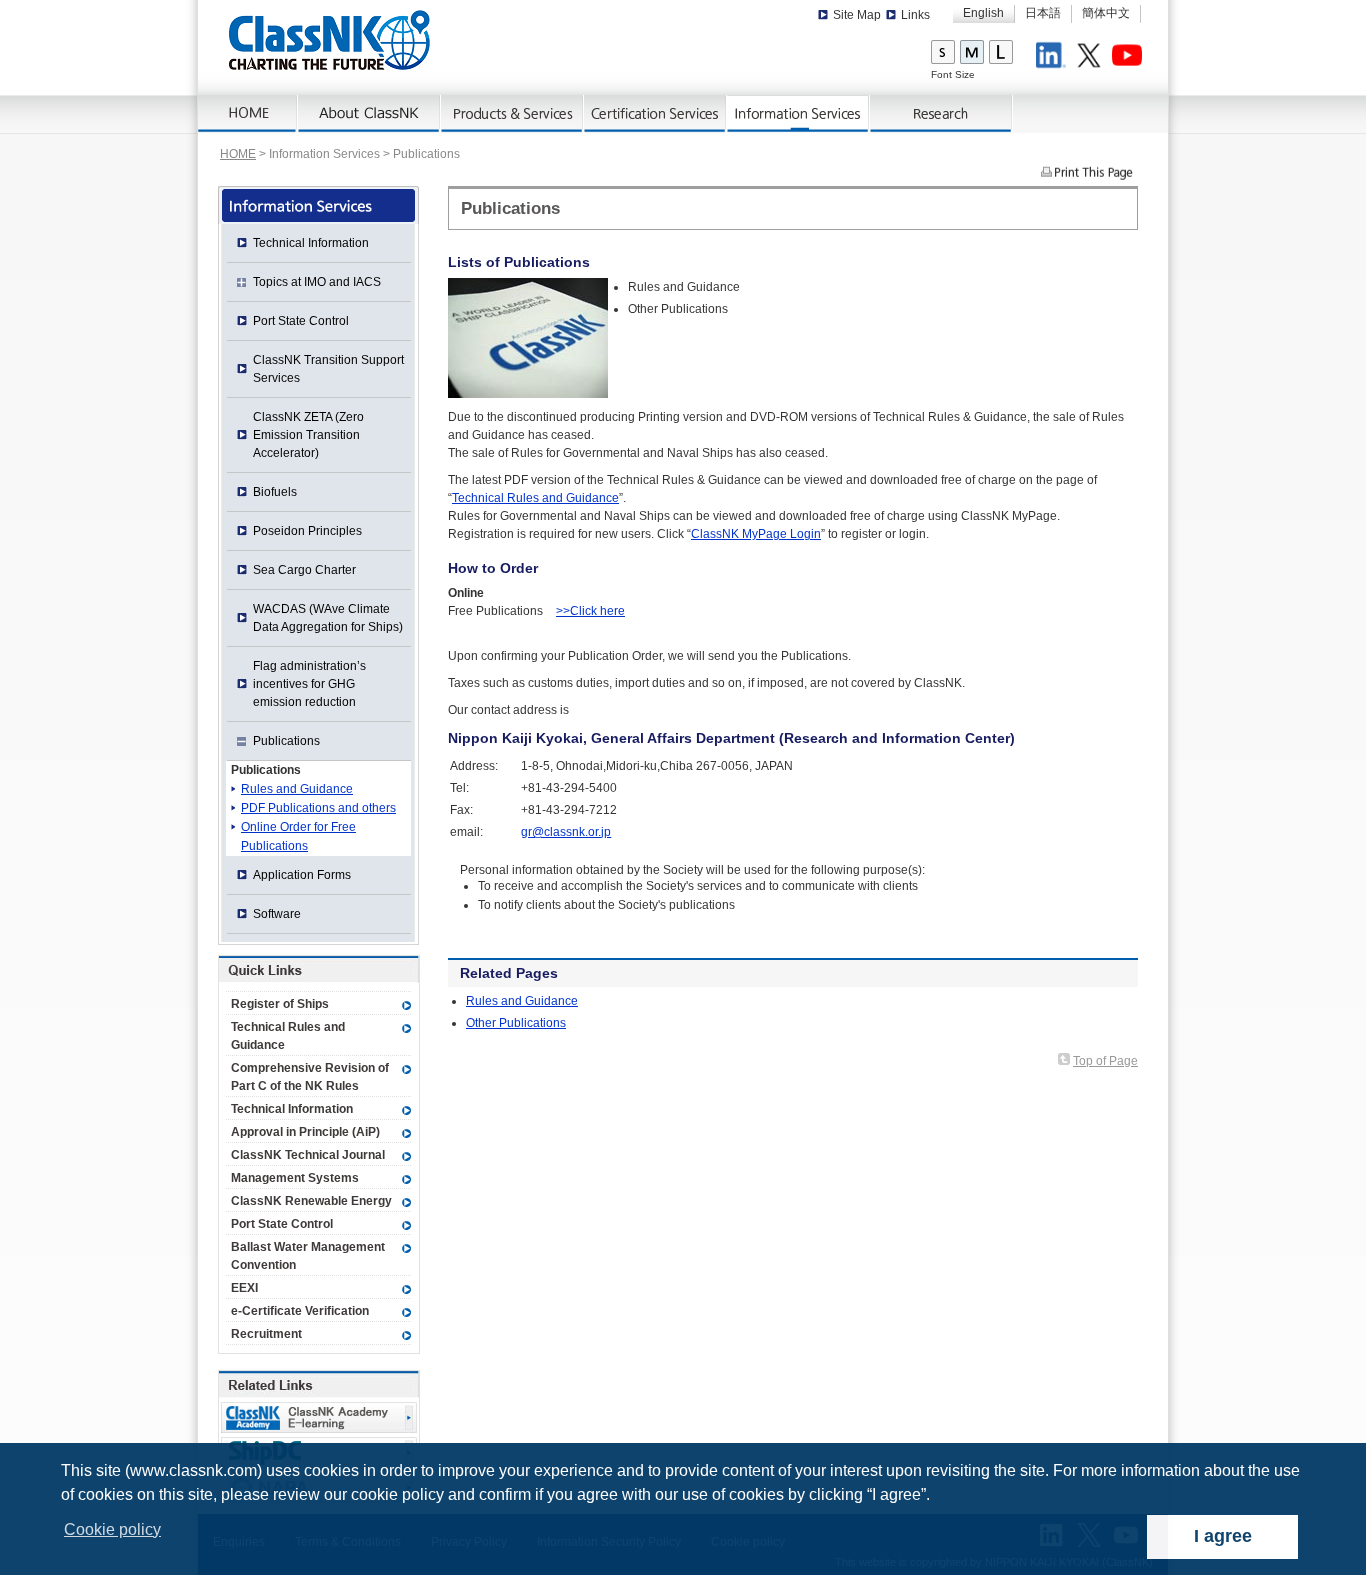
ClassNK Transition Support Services (328, 369)
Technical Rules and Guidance (535, 498)
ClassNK (329, 40)
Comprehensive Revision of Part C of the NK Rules (310, 1077)
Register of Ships (280, 1004)
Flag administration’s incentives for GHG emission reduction (309, 684)
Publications (266, 770)
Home (248, 114)
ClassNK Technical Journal (308, 1155)
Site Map (857, 15)
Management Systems (295, 1178)
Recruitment (266, 1334)
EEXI (244, 1288)
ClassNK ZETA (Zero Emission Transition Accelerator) (308, 435)
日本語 (1043, 13)
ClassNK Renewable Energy (311, 1201)
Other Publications (516, 1023)
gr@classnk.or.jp (566, 832)
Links (915, 15)
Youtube (1130, 58)
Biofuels (275, 492)
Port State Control (301, 321)
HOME (238, 154)
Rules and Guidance (522, 1001)
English (983, 13)
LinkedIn (1054, 58)
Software (277, 914)
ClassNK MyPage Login (756, 534)
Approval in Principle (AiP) (305, 1132)
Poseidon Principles (307, 531)
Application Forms (302, 875)
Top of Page (1105, 1061)
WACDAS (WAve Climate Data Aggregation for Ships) (328, 618)
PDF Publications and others (318, 808)
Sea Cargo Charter (304, 570)
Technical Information (311, 243)
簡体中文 (1106, 13)
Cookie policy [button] (112, 1529)
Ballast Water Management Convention (308, 1256)
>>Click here (590, 611)
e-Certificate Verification (300, 1311)
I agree (1223, 1536)
